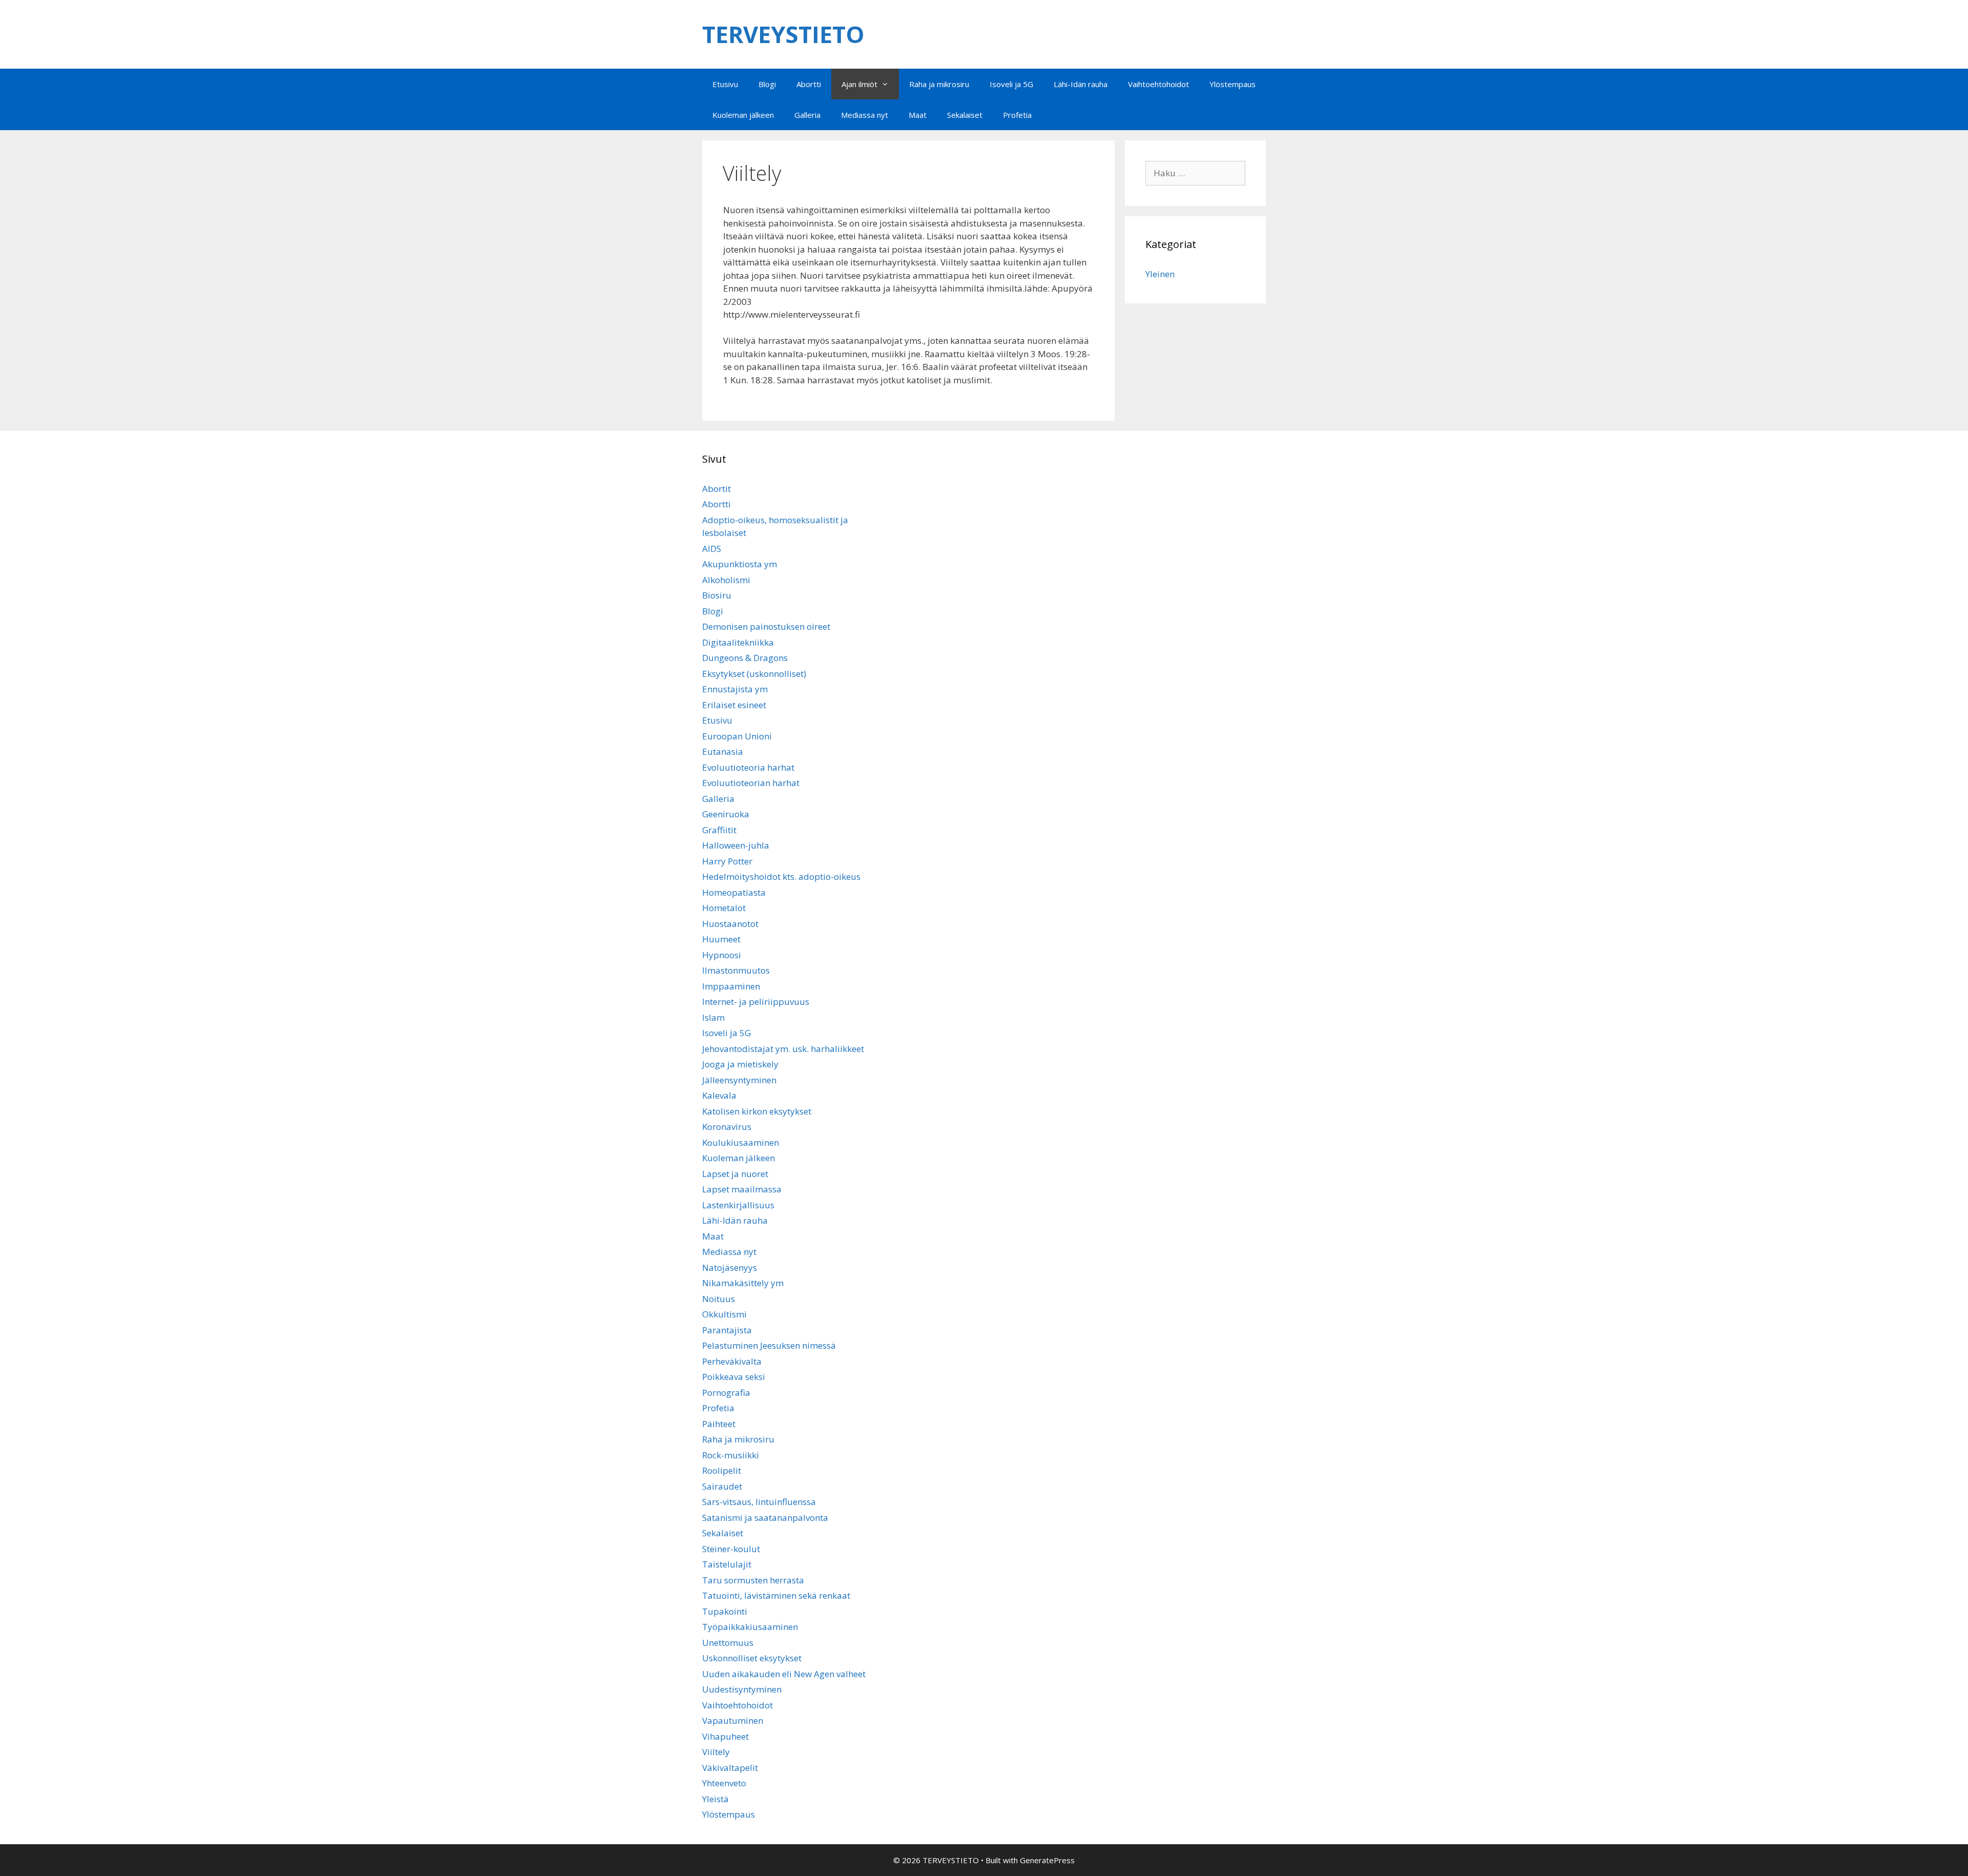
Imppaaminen (731, 986)
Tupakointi (725, 1611)
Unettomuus (728, 1643)
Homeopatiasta (734, 892)
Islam (713, 1017)
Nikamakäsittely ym (743, 1283)
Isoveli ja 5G (1011, 84)
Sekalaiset (965, 115)
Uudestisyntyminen (742, 1689)
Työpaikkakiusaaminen (750, 1627)
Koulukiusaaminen (741, 1142)
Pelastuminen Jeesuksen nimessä (769, 1345)
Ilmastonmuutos (736, 970)
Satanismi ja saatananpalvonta (765, 1518)
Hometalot (724, 908)
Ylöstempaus (1233, 84)
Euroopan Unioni (737, 736)
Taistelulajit (727, 1564)
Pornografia (726, 1393)
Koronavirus (727, 1127)
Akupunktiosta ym (740, 564)
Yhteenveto (724, 1783)
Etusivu (725, 84)
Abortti (809, 84)
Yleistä (715, 1799)
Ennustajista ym (735, 689)
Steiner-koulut (731, 1549)
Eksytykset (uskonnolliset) (754, 674)
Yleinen (1160, 274)
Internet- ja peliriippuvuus (756, 1002)
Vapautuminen (733, 1720)
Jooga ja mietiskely (740, 1064)
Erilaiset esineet (734, 705)
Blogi (767, 84)
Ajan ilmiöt (859, 84)
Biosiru (717, 595)
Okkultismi (724, 1314)
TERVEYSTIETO (783, 34)
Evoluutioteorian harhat (751, 783)
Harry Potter (727, 861)
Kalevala (719, 1095)
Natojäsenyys (730, 1267)
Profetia (1017, 115)
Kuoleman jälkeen (743, 115)
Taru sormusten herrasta (753, 1580)
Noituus (719, 1299)
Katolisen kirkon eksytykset (757, 1111)
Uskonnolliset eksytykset (752, 1658)
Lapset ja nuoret (735, 1174)
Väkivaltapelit (730, 1768)
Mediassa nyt (865, 115)
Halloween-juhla (736, 845)
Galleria (807, 115)
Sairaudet (722, 1486)
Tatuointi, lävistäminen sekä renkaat (776, 1595)
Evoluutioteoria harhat (748, 767)
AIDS (712, 549)
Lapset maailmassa (742, 1189)
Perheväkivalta (732, 1361)
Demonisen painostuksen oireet (766, 626)
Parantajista (727, 1330)
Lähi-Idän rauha (1081, 84)
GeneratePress (1047, 1860)
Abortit (716, 489)
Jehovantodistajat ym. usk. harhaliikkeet (783, 1049)
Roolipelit (722, 1470)
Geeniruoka (726, 814)
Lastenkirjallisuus (738, 1205)
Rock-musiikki (731, 1455)
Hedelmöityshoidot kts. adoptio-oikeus (781, 877)
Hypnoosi (722, 955)
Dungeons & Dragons (745, 658)
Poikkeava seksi (734, 1377)
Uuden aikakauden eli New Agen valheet (784, 1674)
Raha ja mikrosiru (939, 84)
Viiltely (716, 1752)
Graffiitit (719, 830)
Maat (918, 115)
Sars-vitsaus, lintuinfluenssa (759, 1502)
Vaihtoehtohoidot (1159, 84)
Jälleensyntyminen (739, 1080)
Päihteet (719, 1424)
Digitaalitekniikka (738, 642)
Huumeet (721, 939)
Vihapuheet (725, 1736)
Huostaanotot (730, 924)
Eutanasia (723, 751)
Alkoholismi (726, 580)
